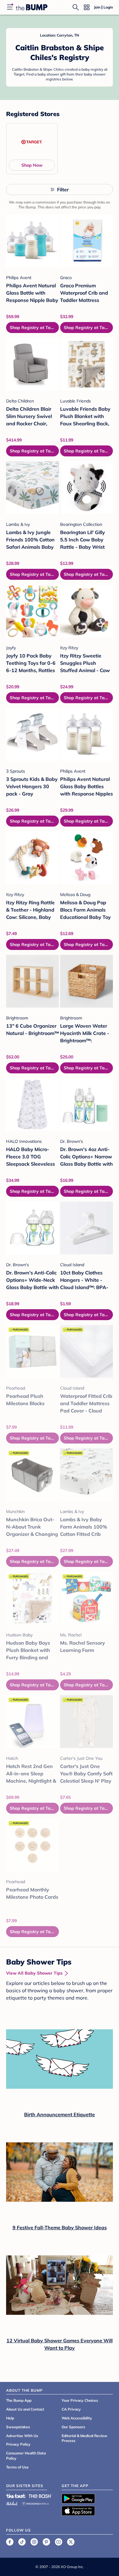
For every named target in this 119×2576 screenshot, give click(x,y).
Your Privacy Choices (80, 2400)
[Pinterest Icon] (46, 2542)
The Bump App (19, 2400)
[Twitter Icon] (71, 2542)
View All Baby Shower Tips (34, 1973)
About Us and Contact (25, 2409)
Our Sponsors (73, 2427)
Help (10, 2418)
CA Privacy (71, 2409)
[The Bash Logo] (41, 2496)
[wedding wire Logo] (35, 2503)
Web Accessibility (77, 2418)
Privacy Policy (18, 2444)
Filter (63, 190)
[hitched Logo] (12, 2503)
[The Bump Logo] (32, 7)
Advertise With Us (22, 2436)
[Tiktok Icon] (22, 2542)
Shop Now (32, 165)
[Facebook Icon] (10, 2542)
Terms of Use (17, 2467)
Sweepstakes (18, 2427)
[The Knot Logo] (16, 2496)
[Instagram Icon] (34, 2542)
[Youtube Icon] (59, 2542)
